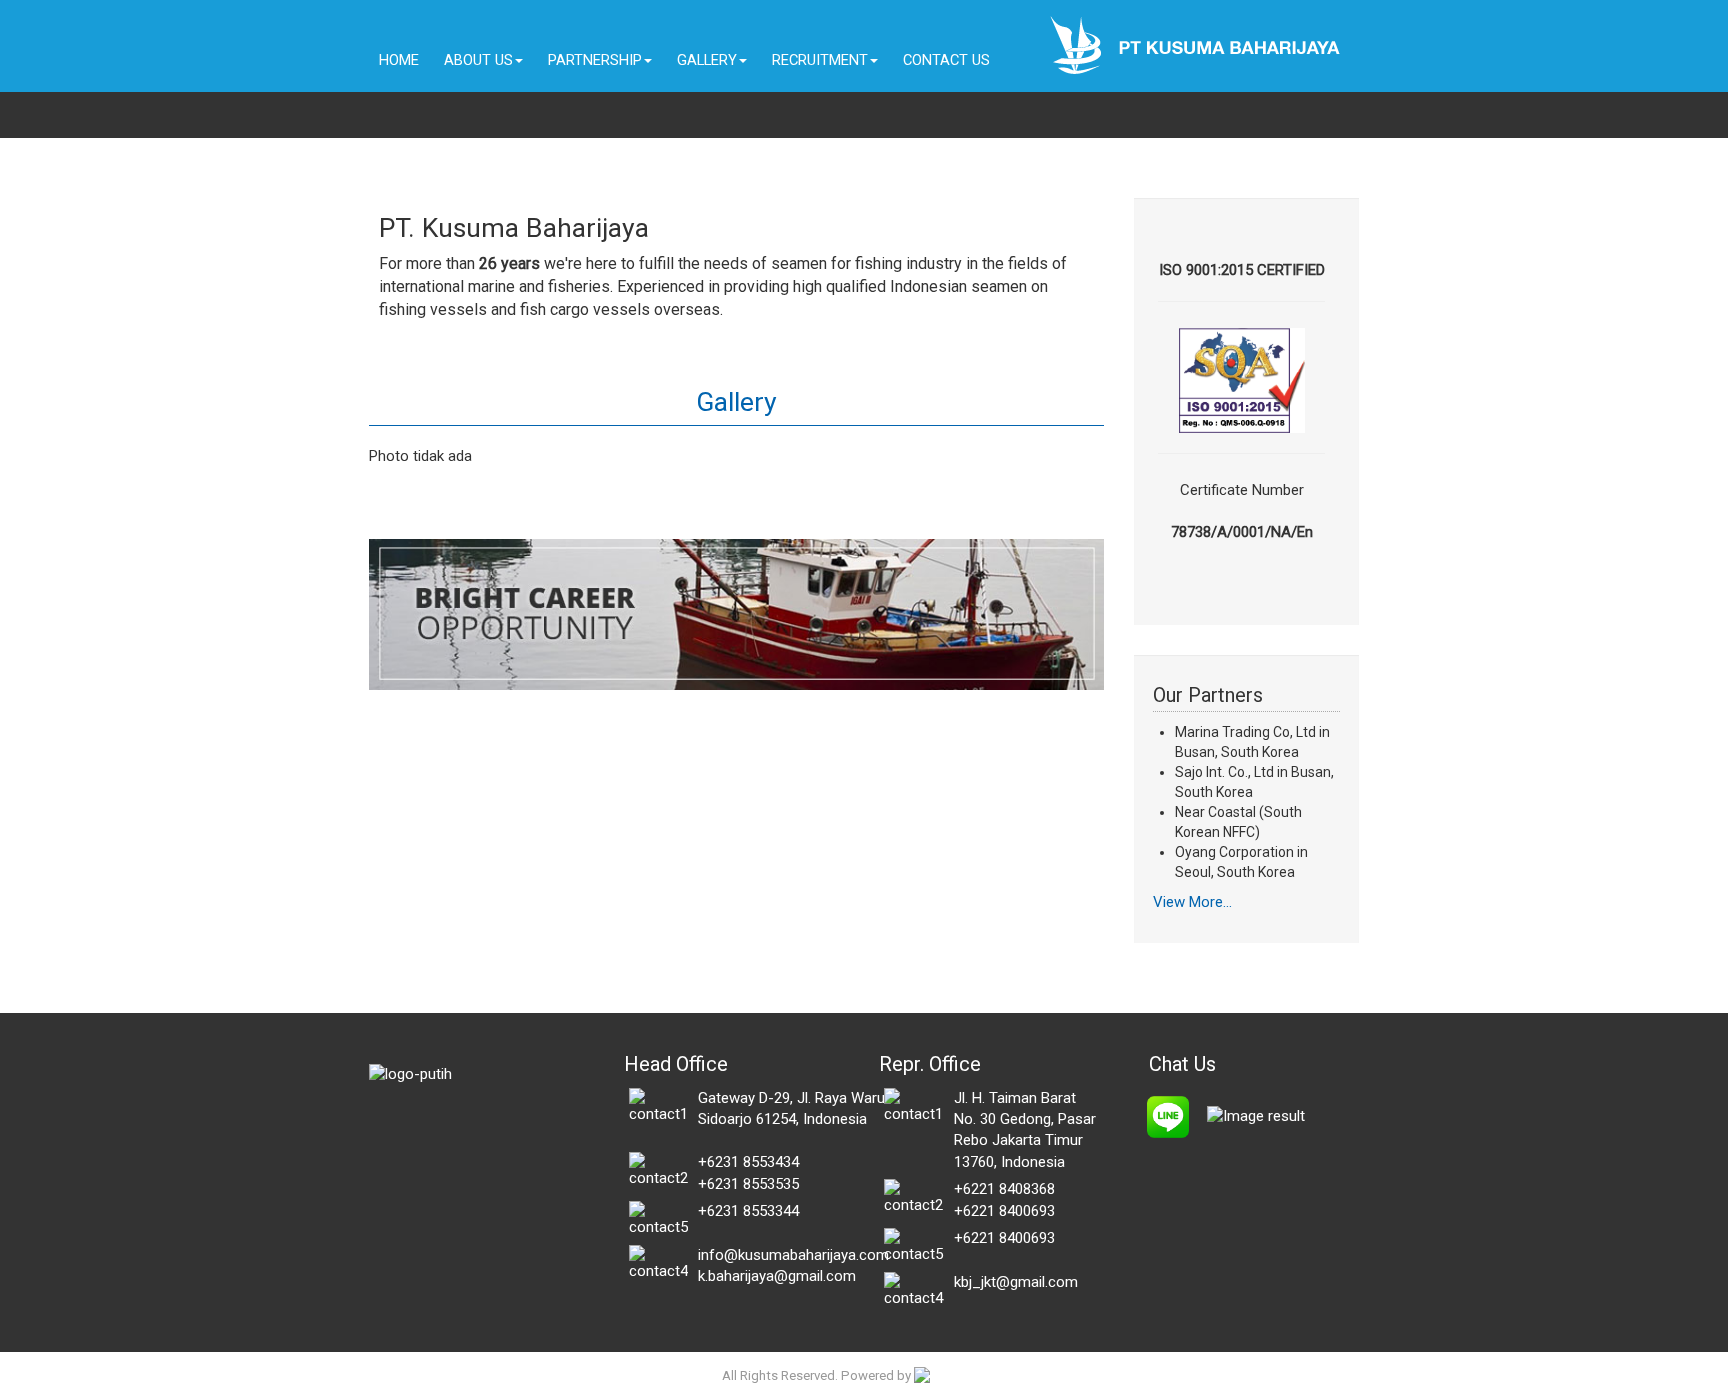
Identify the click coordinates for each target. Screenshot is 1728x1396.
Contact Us (946, 60)
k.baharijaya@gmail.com (777, 1276)
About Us (478, 60)
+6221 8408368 (1004, 1189)
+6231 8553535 (748, 1184)
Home (399, 60)
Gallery (707, 60)
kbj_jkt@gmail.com (1016, 1282)
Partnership (595, 60)
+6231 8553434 (748, 1162)
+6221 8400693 (1004, 1211)
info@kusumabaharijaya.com (793, 1255)
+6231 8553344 (748, 1211)
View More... (1192, 902)
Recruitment (820, 60)
